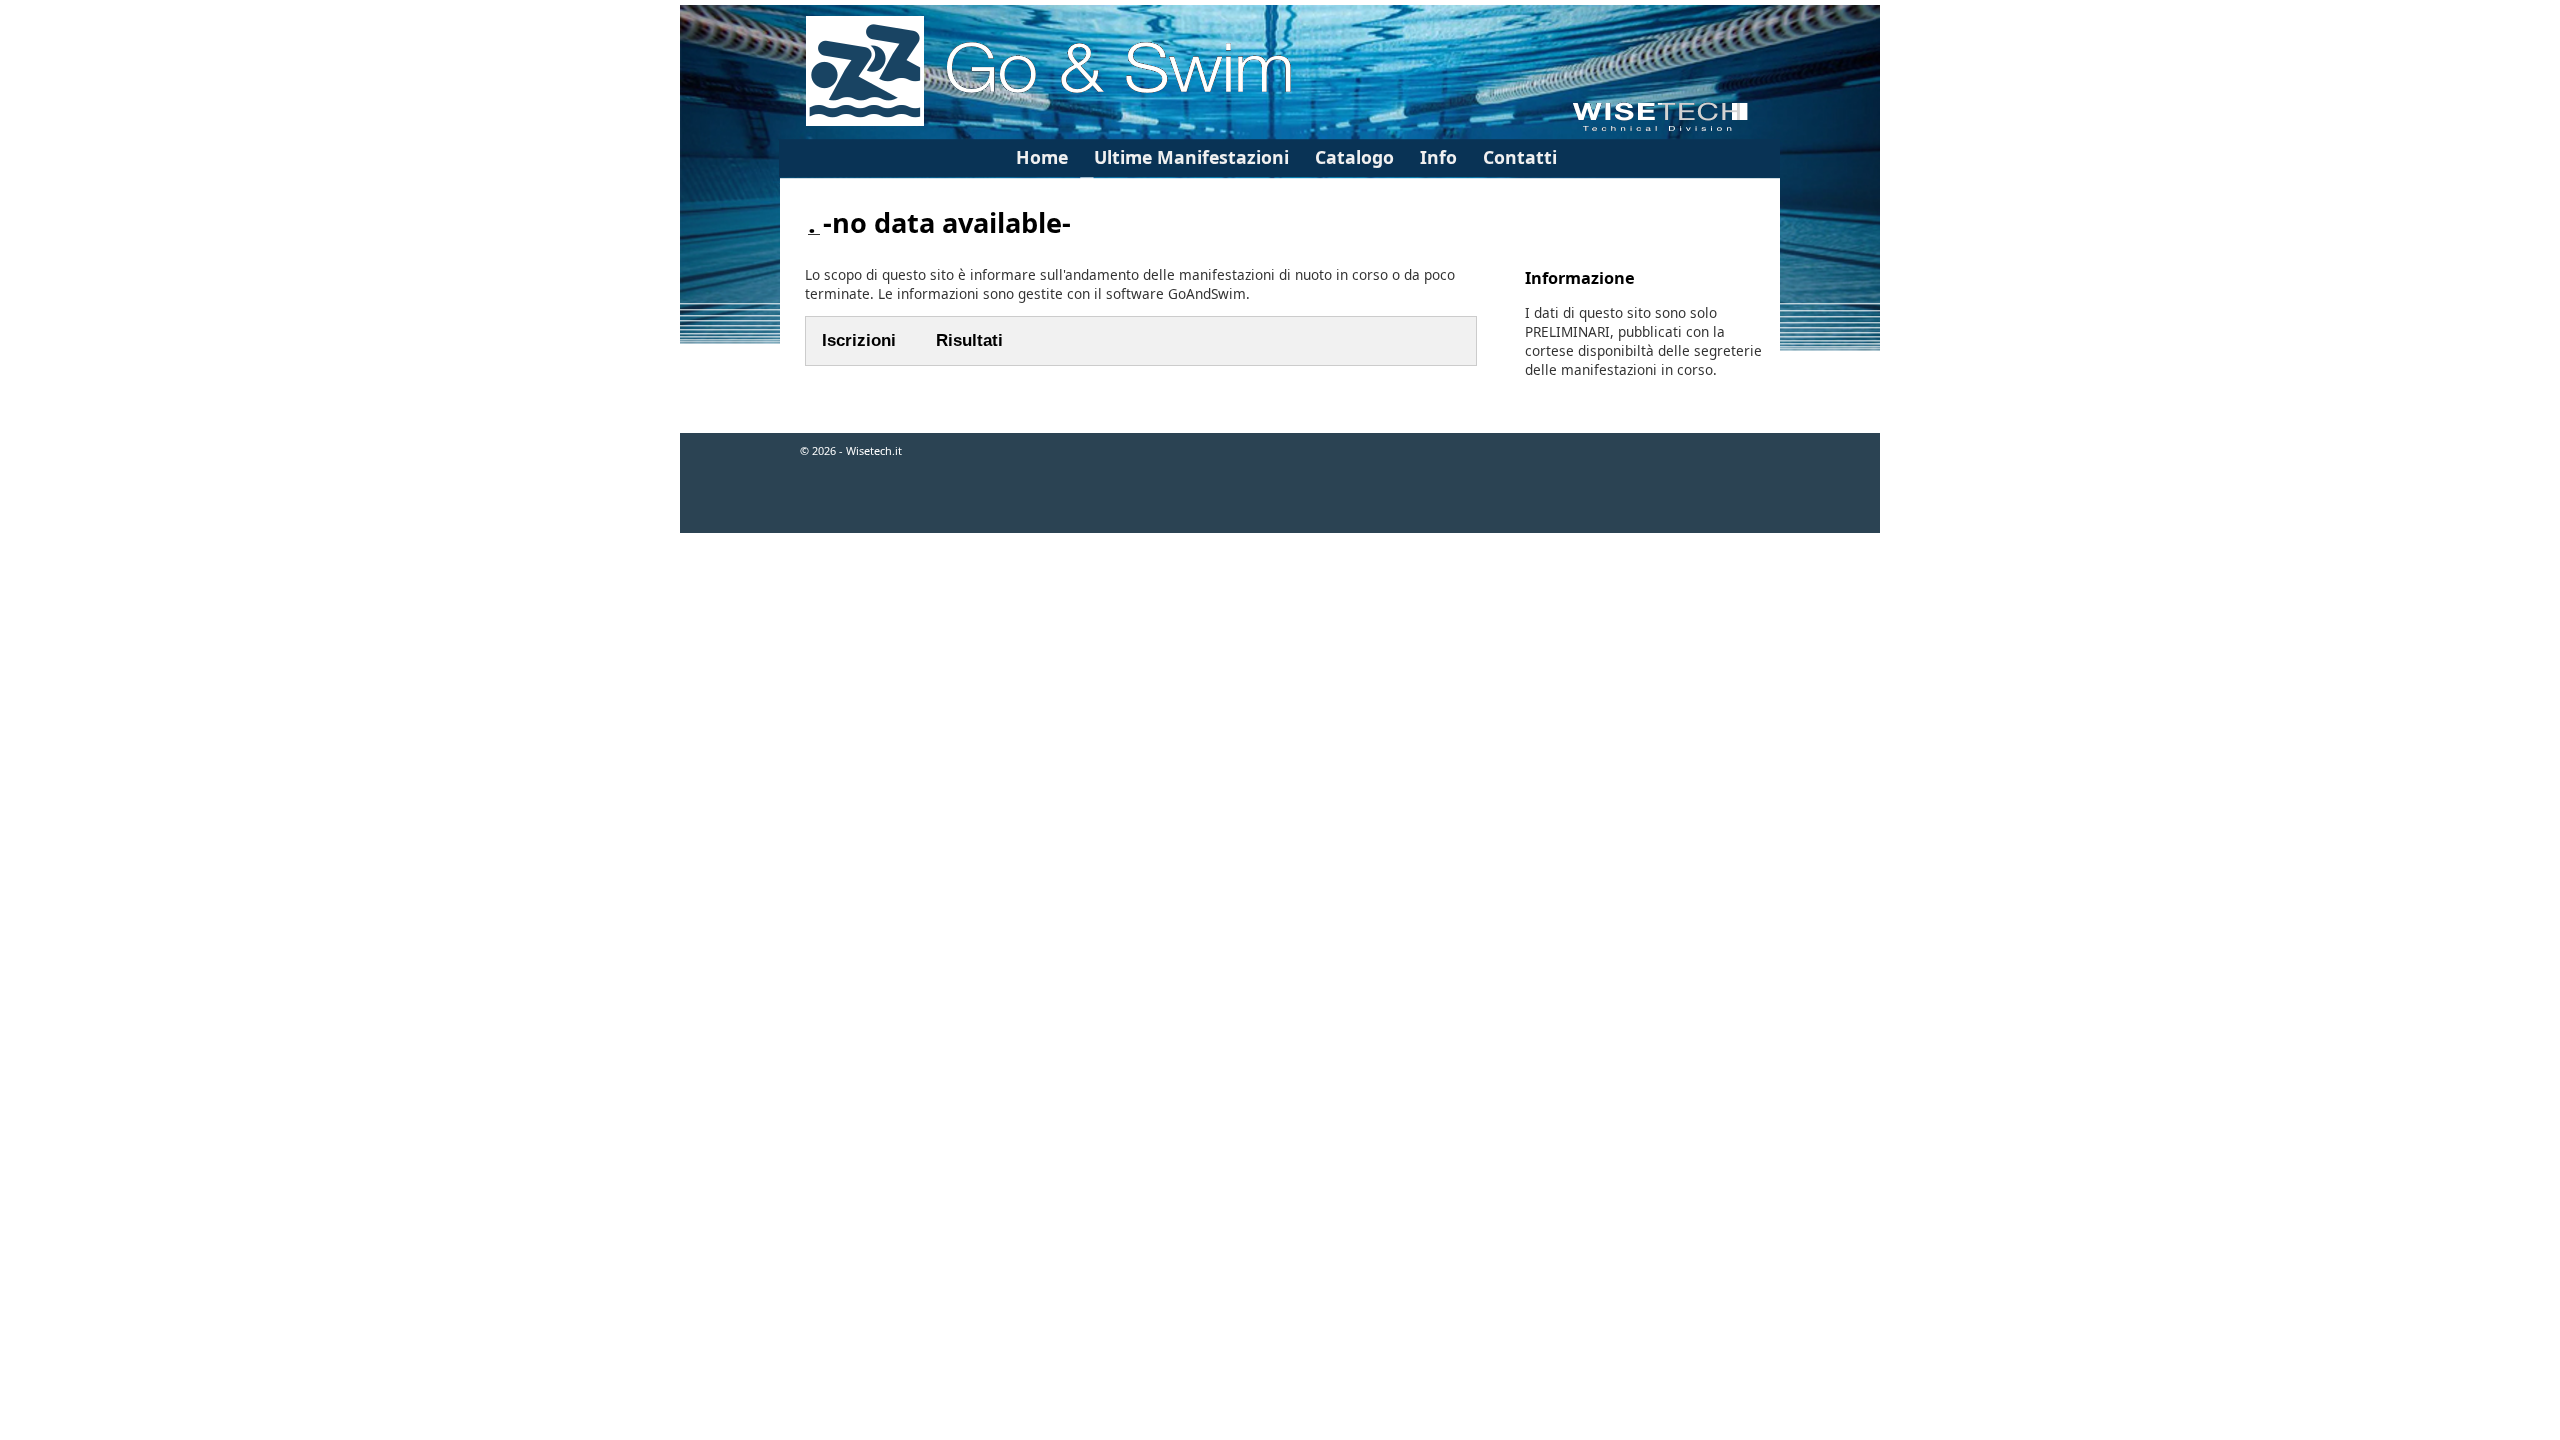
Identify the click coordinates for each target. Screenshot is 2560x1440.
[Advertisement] (1280, 599)
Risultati (969, 340)
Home (1042, 157)
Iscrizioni (859, 340)
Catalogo (1354, 157)
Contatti (1520, 157)
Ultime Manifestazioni (1191, 157)
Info (1438, 157)
